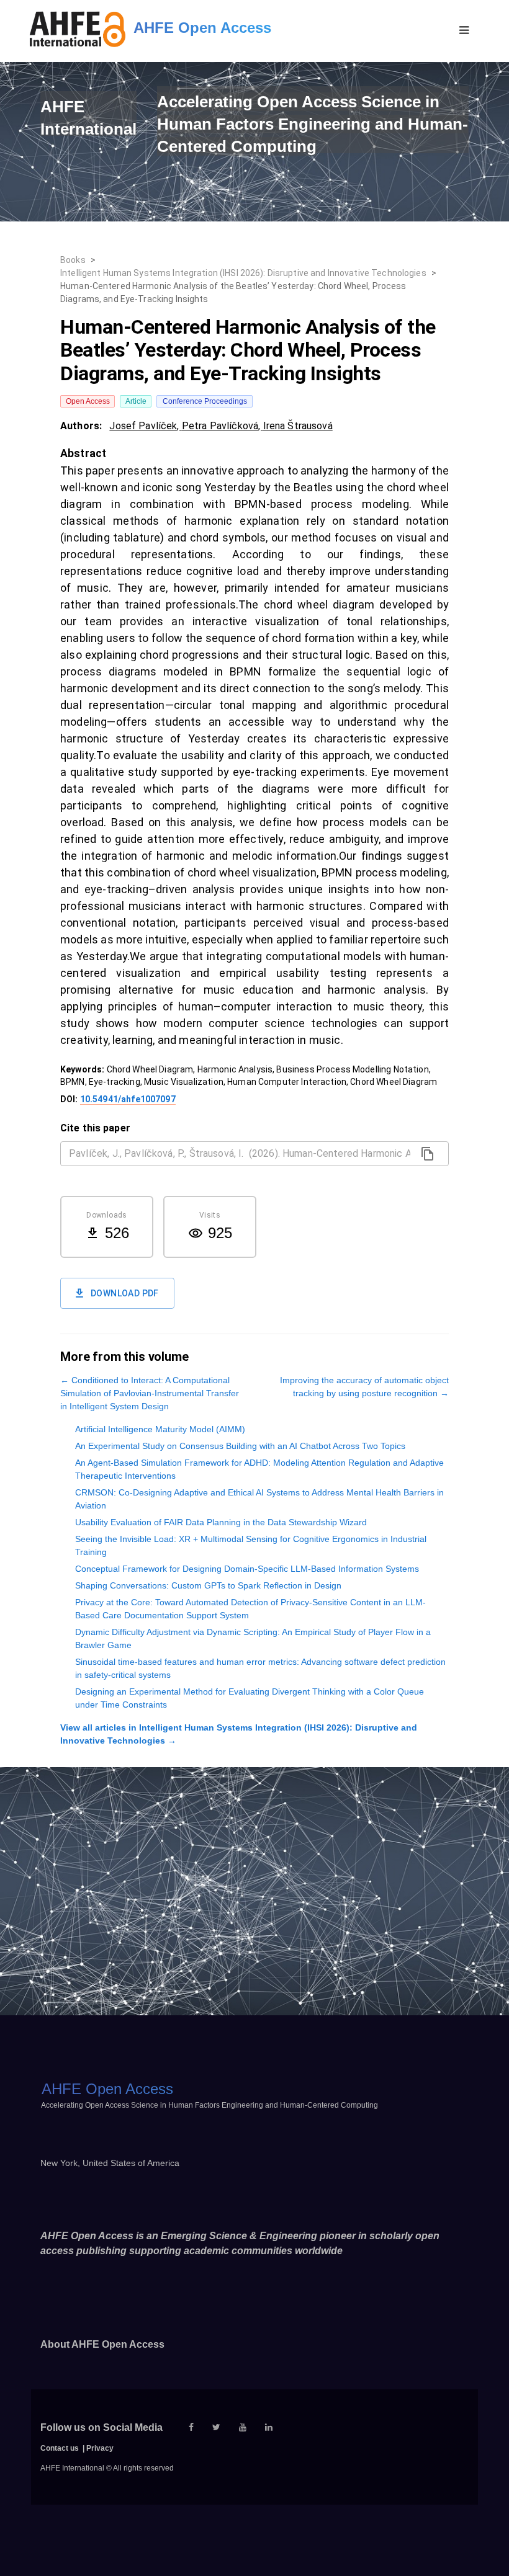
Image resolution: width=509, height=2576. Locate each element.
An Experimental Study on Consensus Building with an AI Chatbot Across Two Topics (240, 1446)
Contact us (60, 2448)
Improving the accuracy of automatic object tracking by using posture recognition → (364, 1387)
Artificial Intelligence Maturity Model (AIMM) (160, 1429)
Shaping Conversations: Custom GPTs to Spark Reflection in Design (208, 1585)
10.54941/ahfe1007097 (128, 1099)
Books (73, 260)
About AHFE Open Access (102, 2344)
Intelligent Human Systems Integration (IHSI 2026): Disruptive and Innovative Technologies (243, 273)
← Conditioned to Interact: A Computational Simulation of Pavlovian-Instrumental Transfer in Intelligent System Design (150, 1393)
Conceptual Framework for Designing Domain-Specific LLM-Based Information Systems (247, 1569)
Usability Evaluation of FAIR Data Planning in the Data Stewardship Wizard (221, 1522)
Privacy (100, 2448)
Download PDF (125, 1293)
